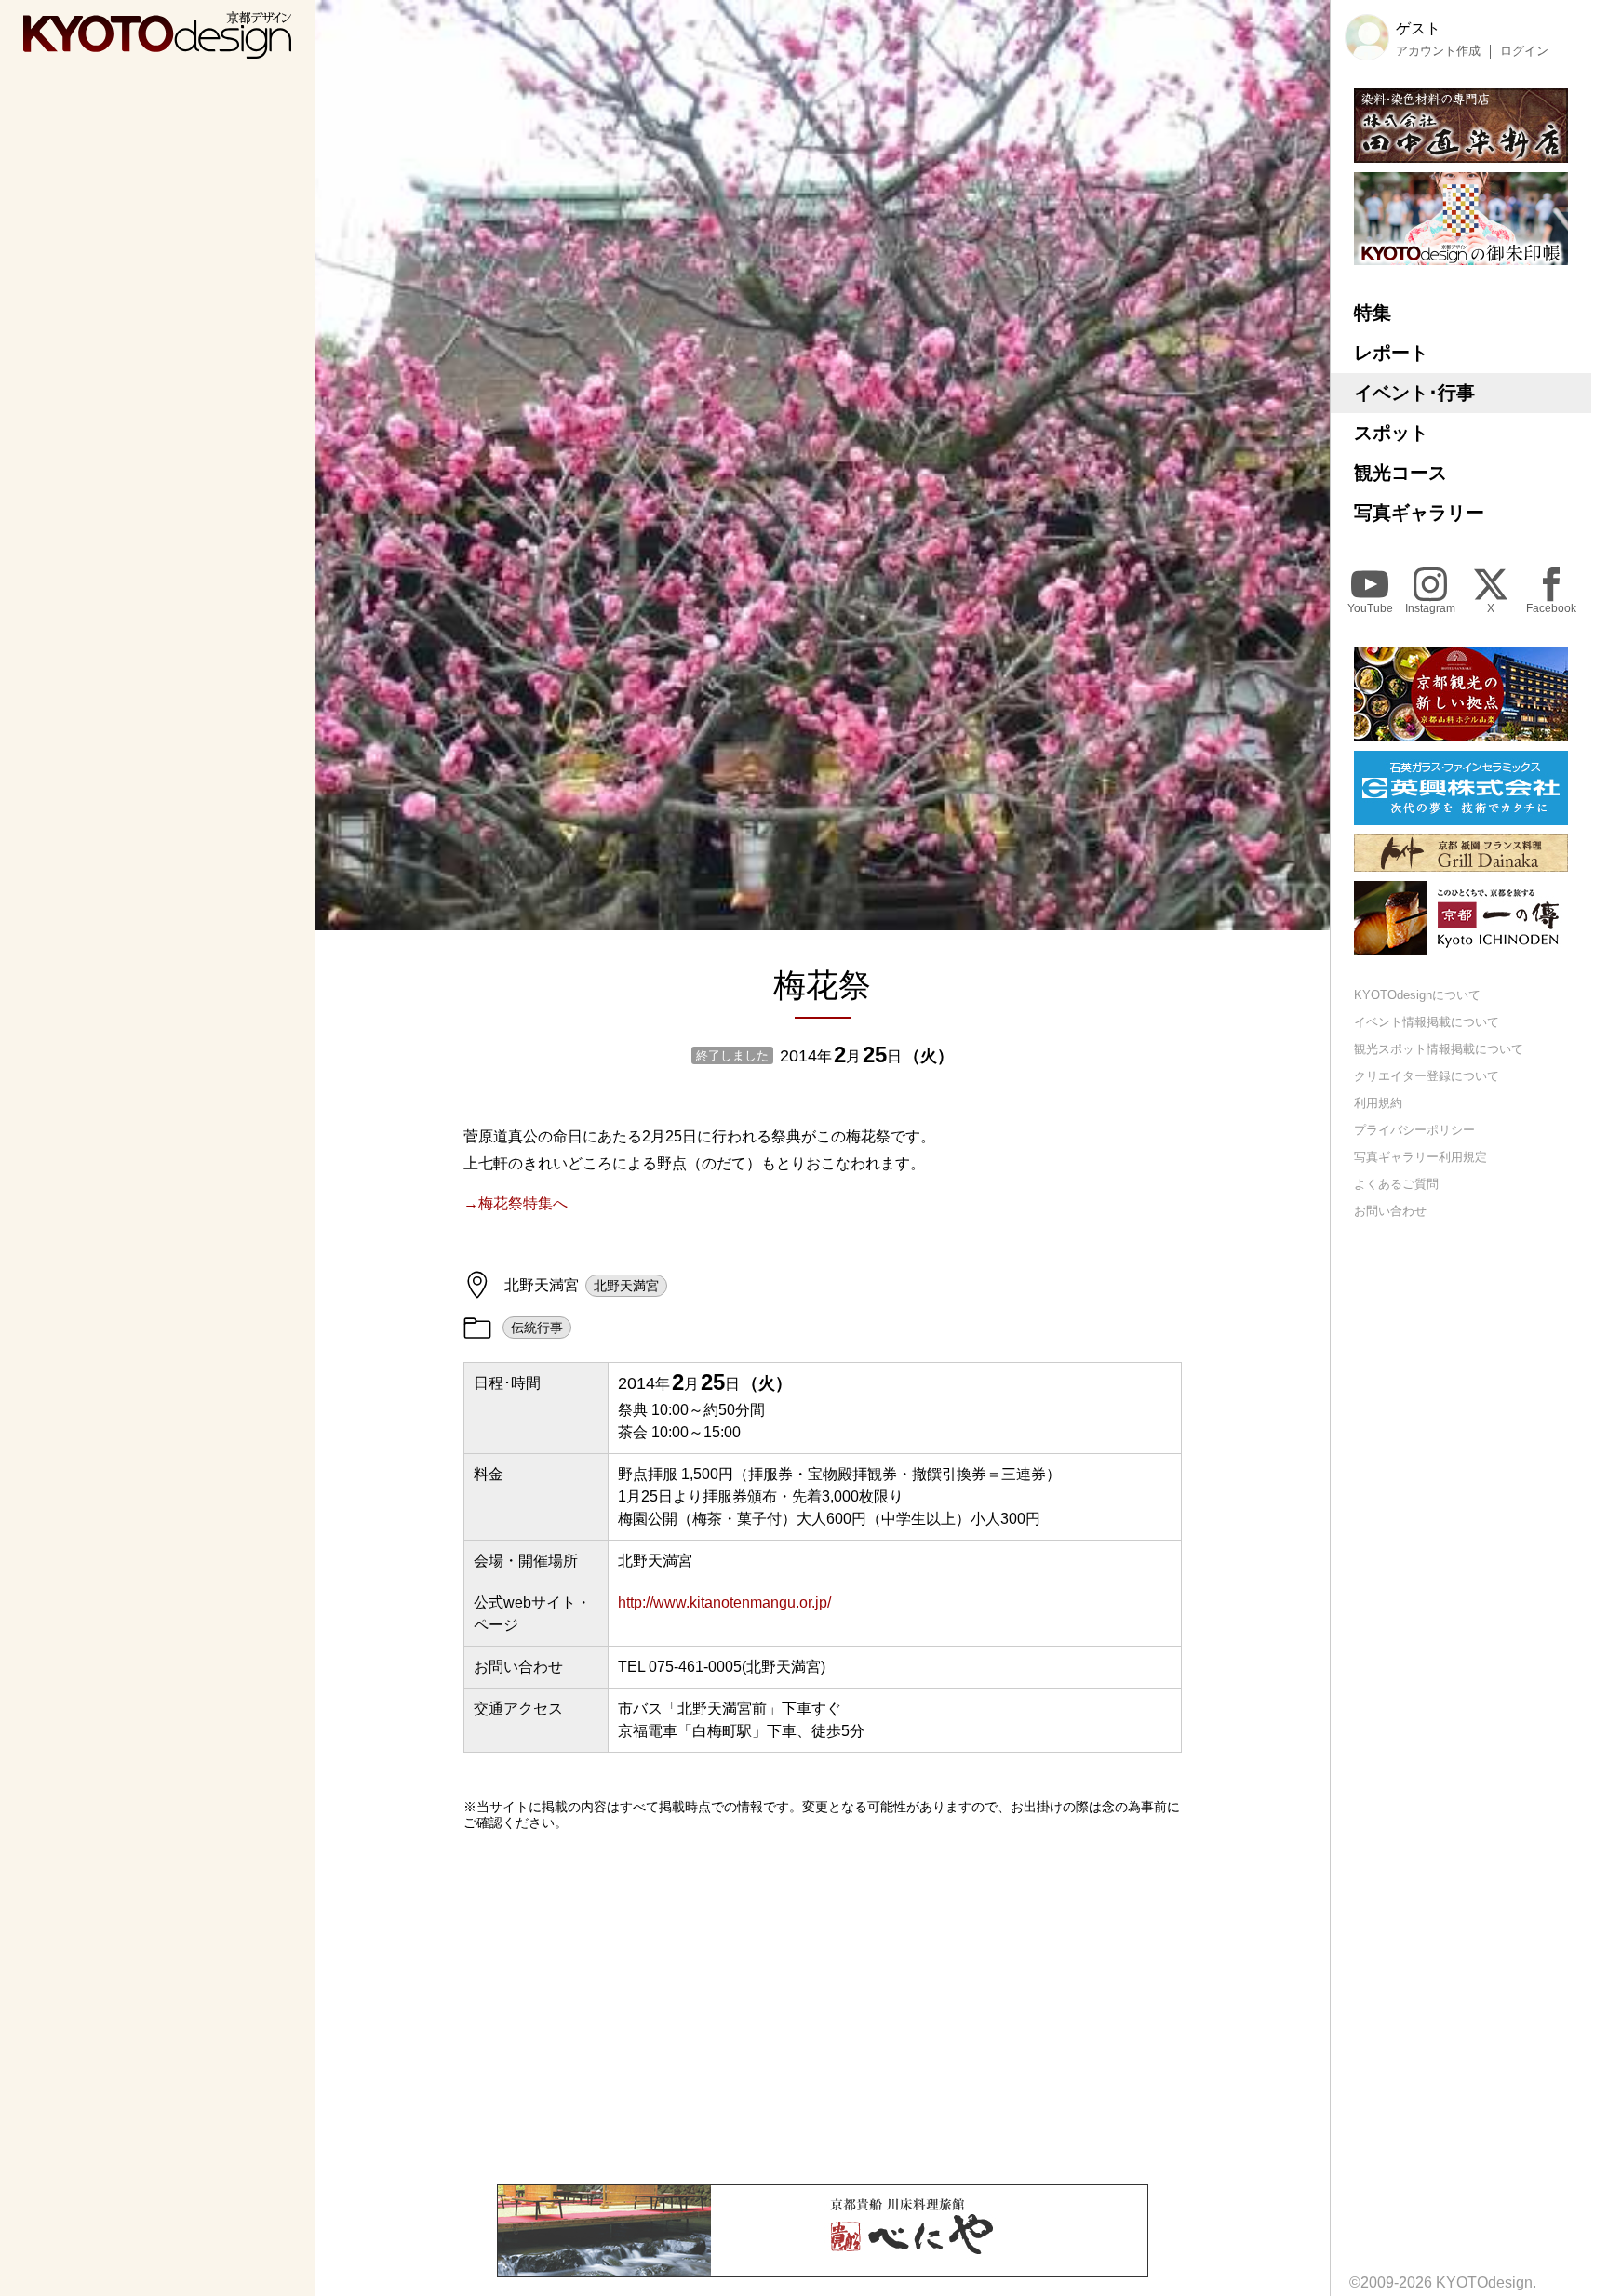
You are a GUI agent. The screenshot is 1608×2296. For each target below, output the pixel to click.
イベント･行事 (1414, 393)
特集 (1373, 313)
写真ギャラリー (1419, 513)
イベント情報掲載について (1427, 1023)
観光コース (1400, 473)
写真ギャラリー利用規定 (1420, 1157)
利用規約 (1378, 1104)
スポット (1391, 433)
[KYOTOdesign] (157, 50)
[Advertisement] (823, 2008)
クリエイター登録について (1427, 1077)
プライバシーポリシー (1414, 1130)
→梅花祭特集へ (516, 1203)
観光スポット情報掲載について (1439, 1050)
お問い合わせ (1390, 1211)
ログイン (1524, 51)
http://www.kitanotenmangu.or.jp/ (724, 1602)
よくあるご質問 (1396, 1184)
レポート (1391, 353)
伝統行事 (537, 1328)
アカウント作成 (1438, 51)
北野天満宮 (626, 1286)
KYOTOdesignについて (1417, 996)
